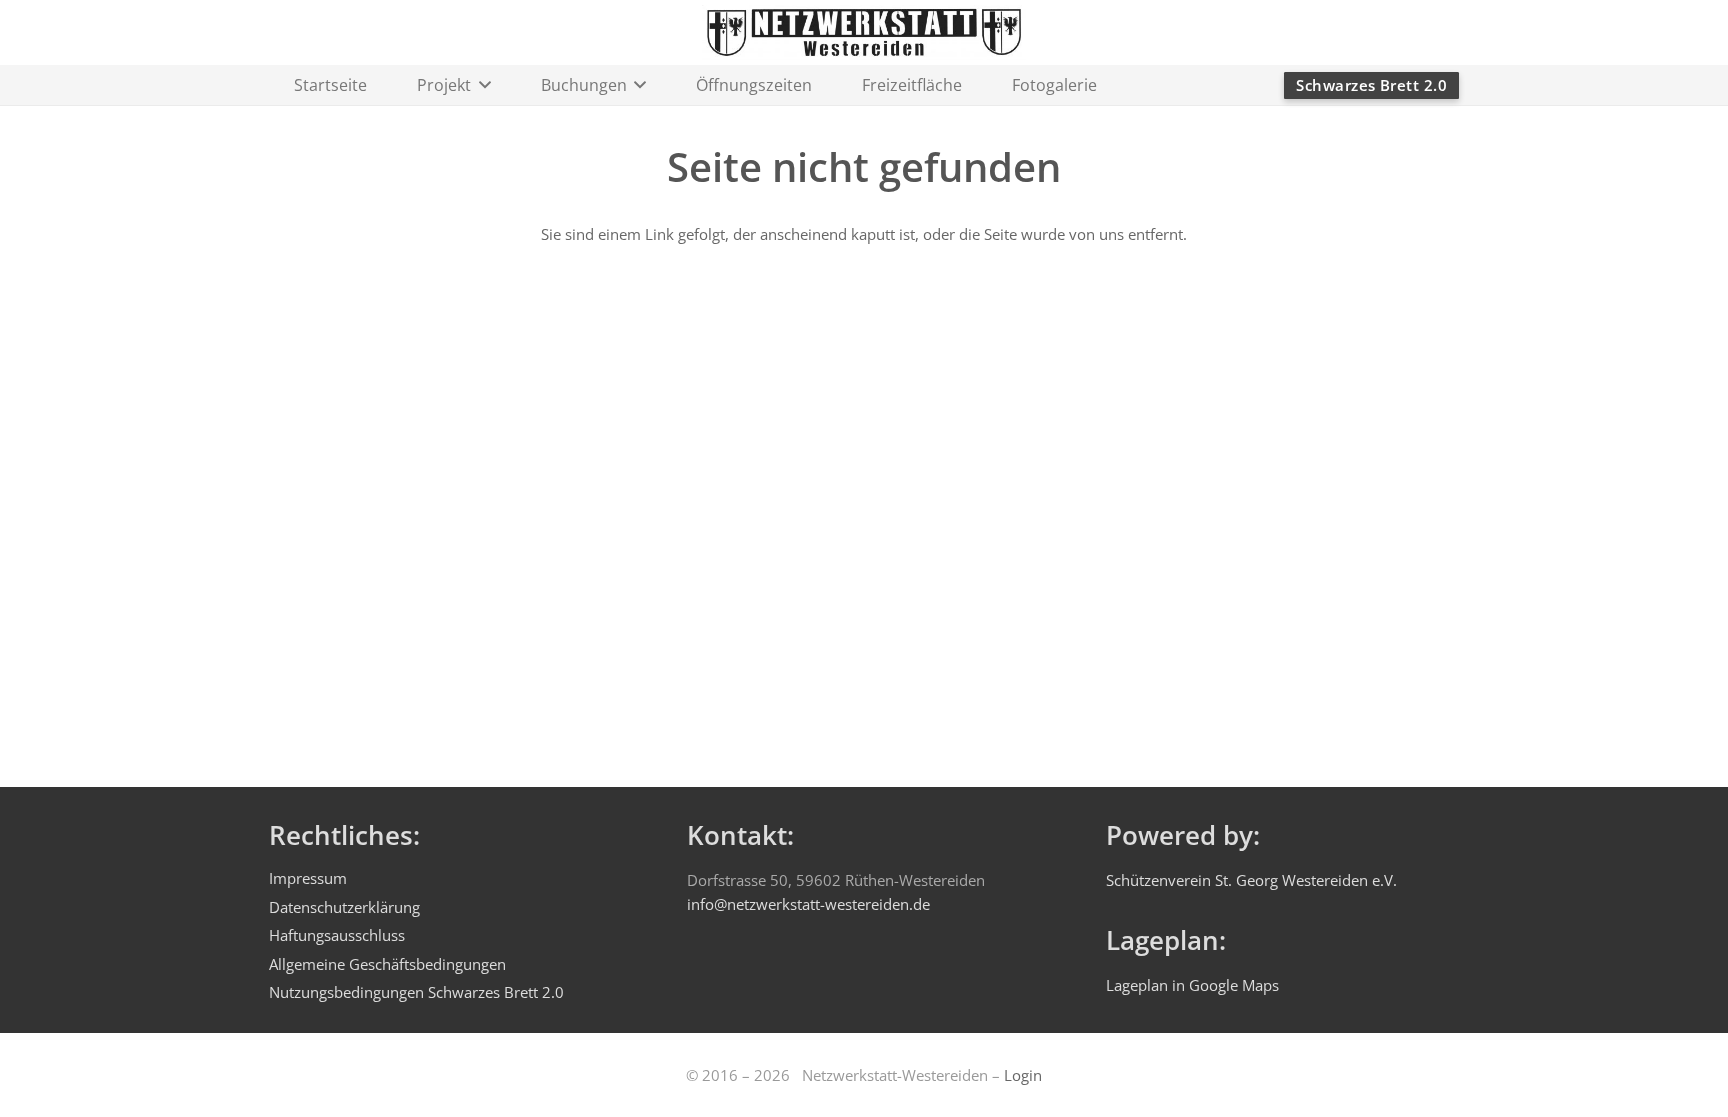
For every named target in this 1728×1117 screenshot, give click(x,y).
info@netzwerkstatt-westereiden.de (808, 904)
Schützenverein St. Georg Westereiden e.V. (1251, 880)
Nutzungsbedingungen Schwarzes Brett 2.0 (416, 992)
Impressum (308, 878)
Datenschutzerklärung (344, 907)
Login (1023, 1075)
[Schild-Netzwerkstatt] (864, 32)
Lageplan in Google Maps (1192, 985)
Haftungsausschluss (337, 935)
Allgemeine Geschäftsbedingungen (387, 964)
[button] (481, 85)
